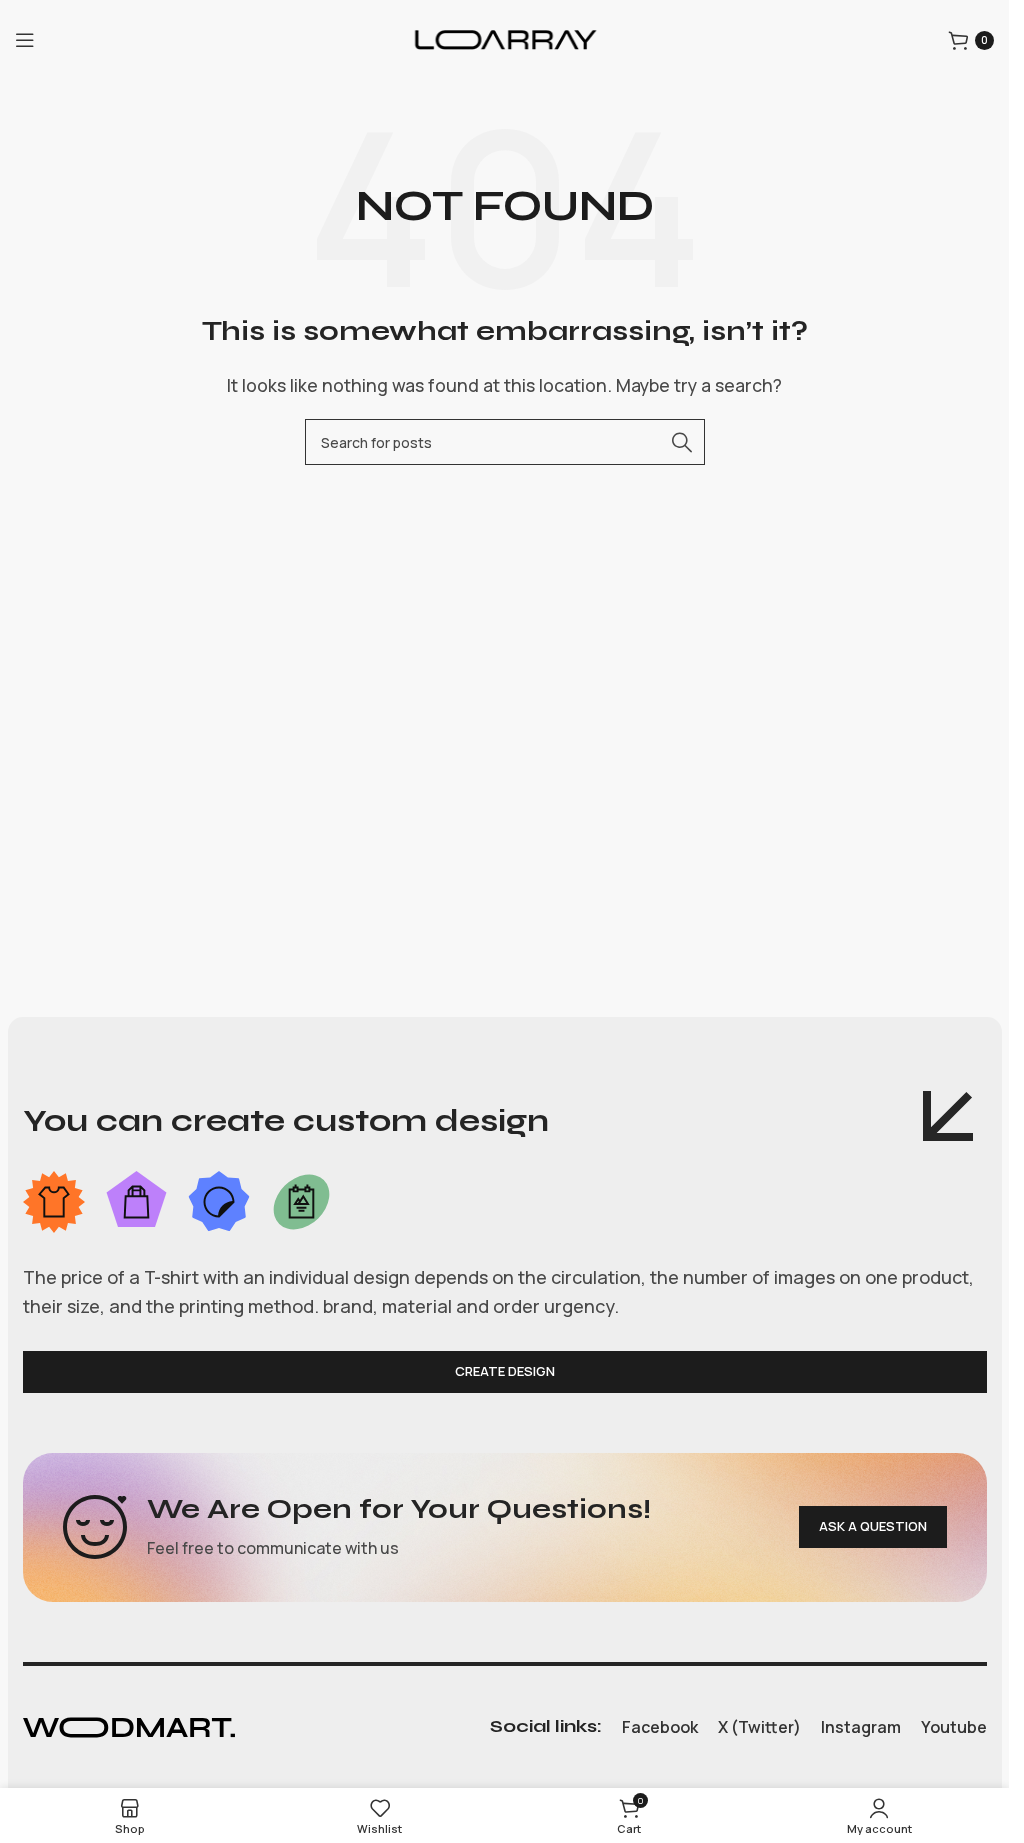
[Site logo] (505, 38)
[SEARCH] (682, 442)
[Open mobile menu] (25, 40)
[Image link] (129, 1726)
